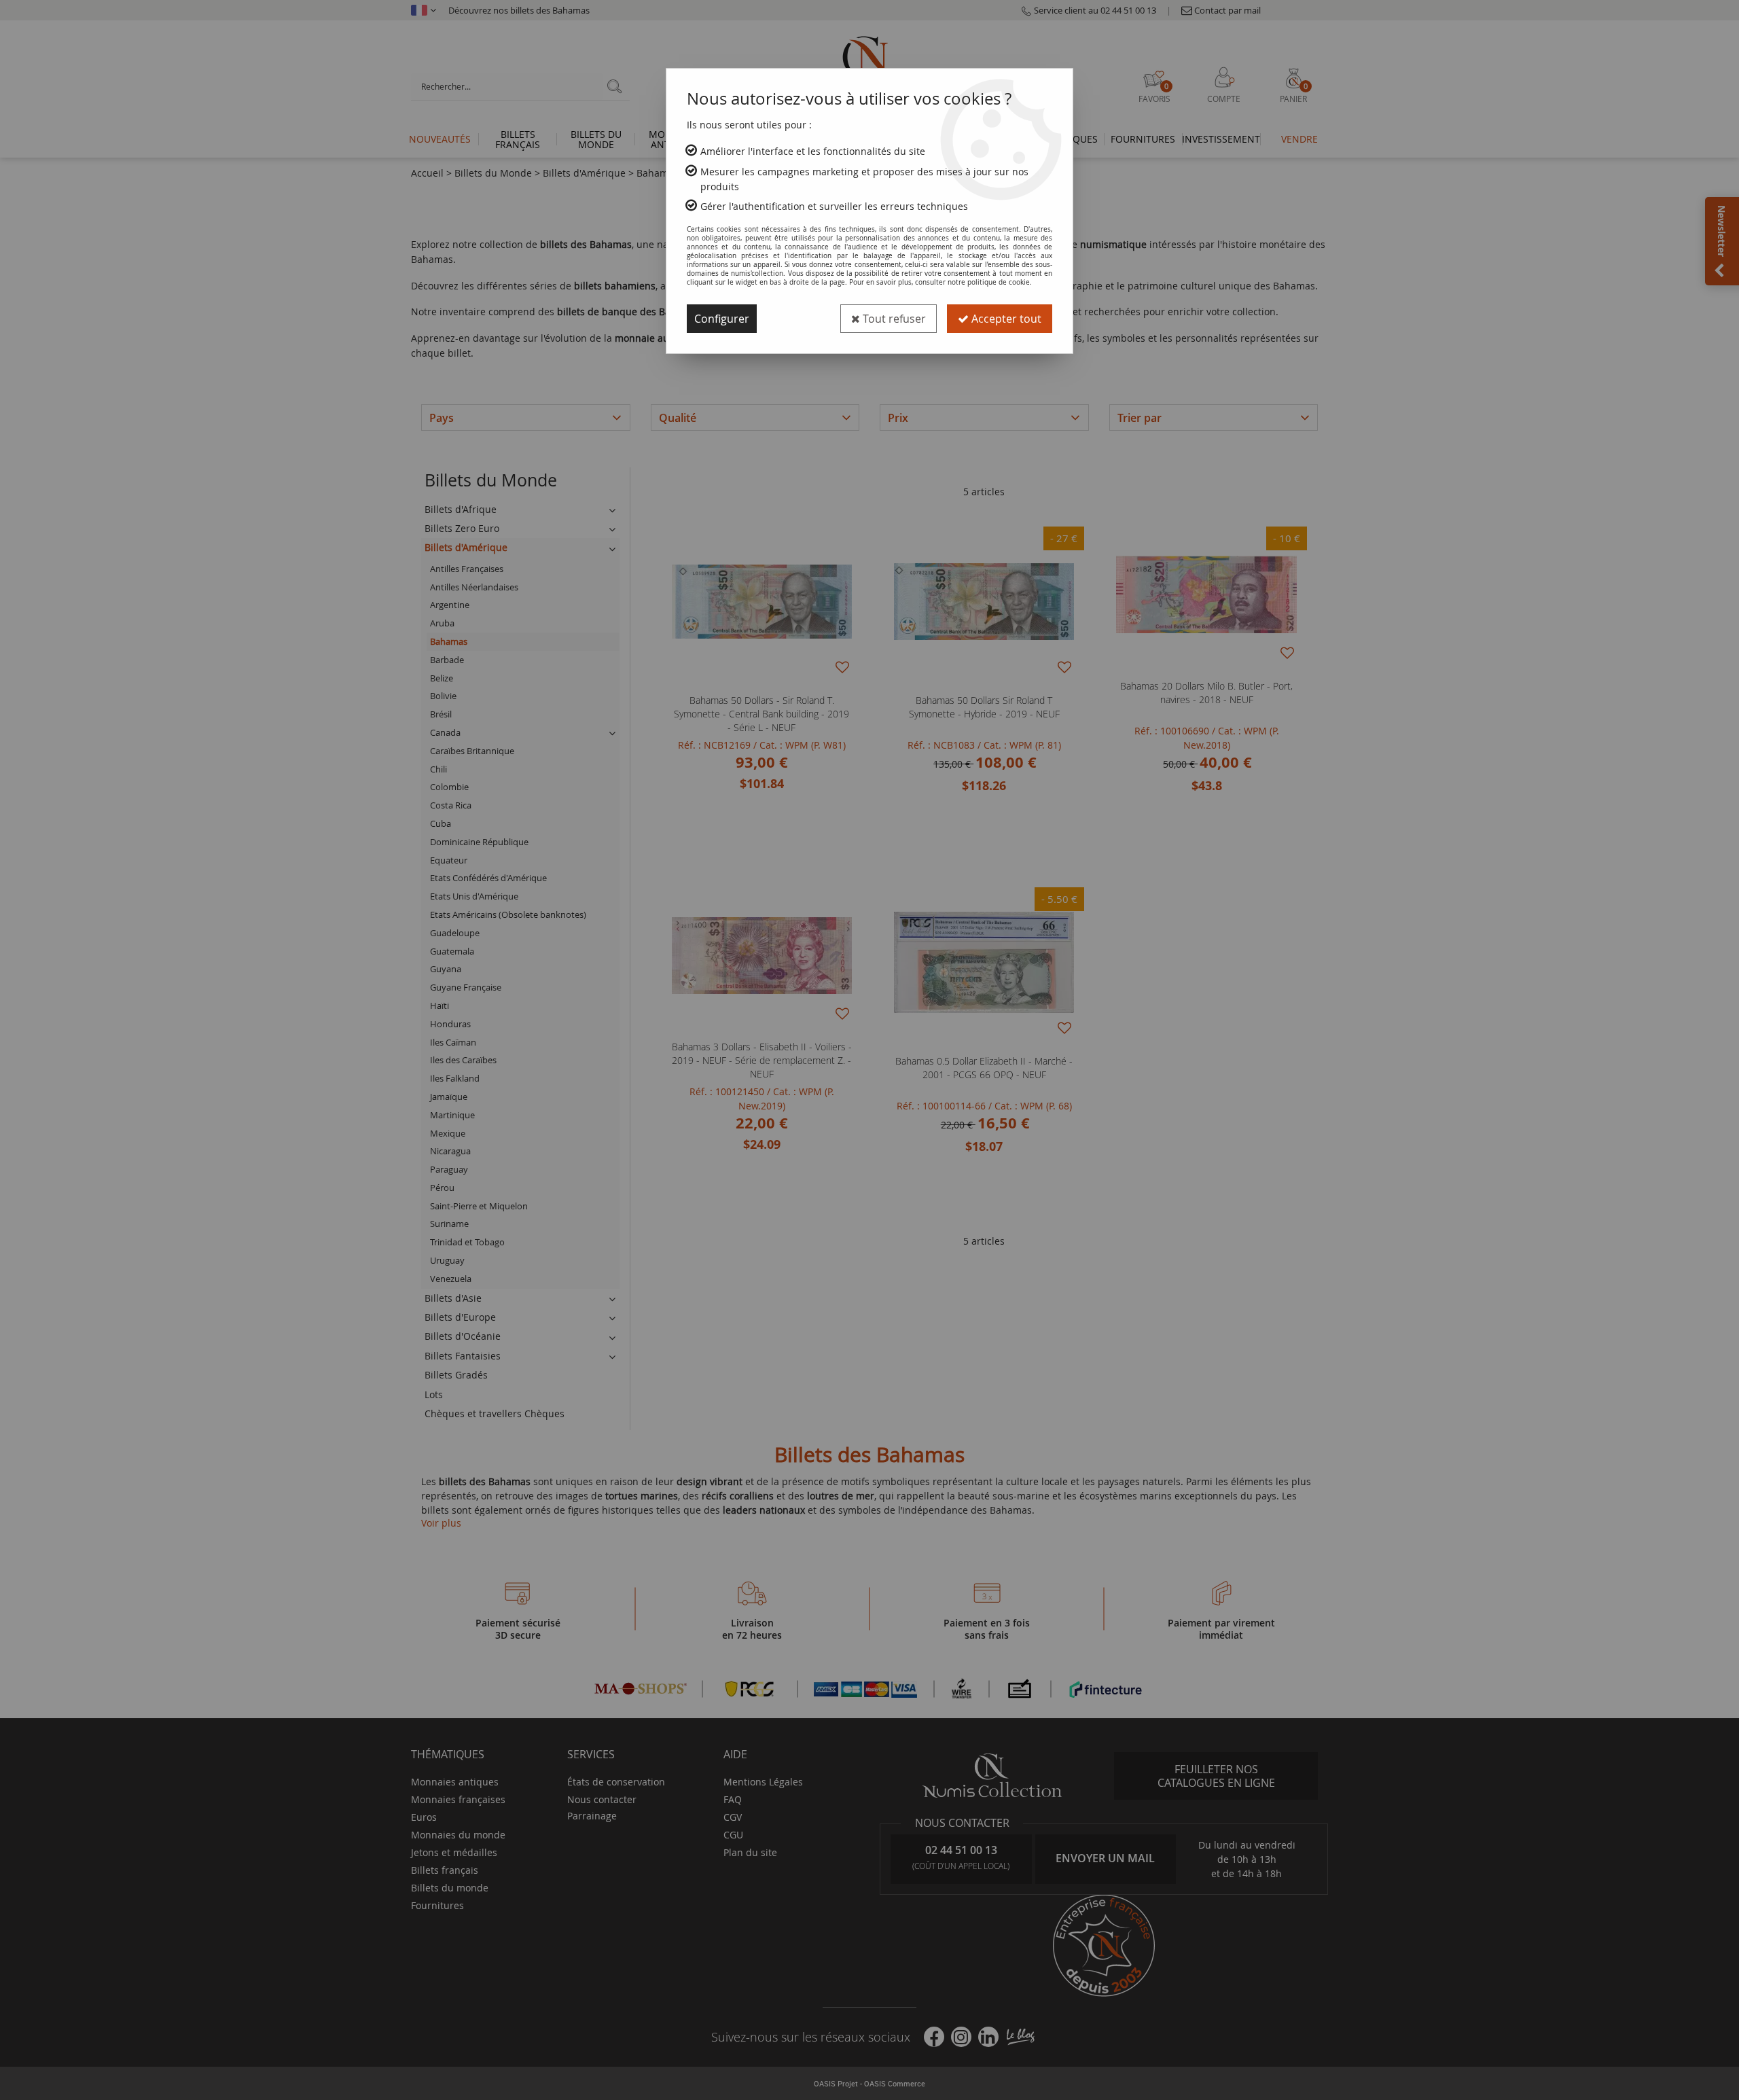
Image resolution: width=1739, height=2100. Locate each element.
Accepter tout (1005, 319)
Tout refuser (893, 319)
